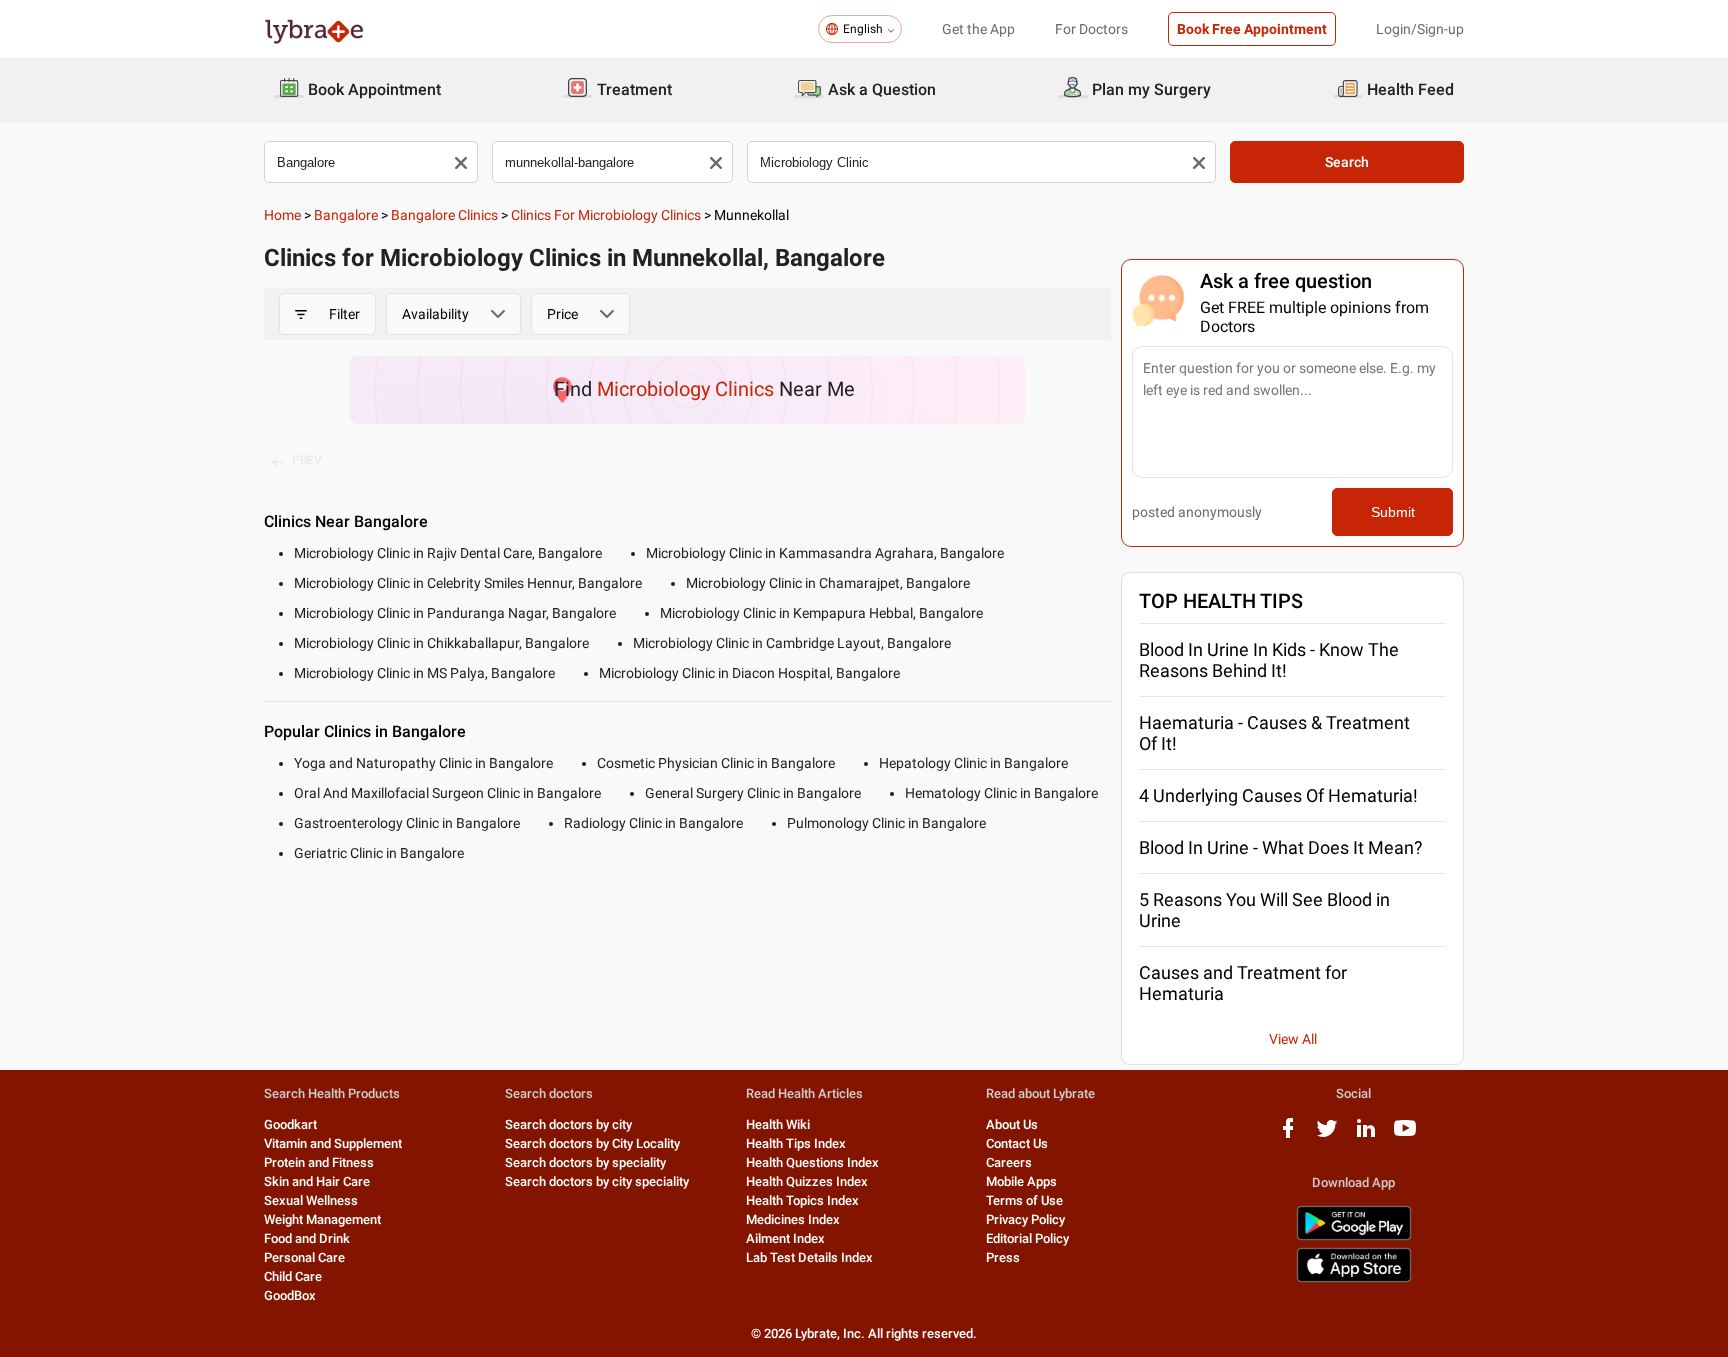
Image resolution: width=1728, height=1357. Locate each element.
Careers (1009, 1162)
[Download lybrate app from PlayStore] (1354, 1236)
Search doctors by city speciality (597, 1181)
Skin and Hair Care (317, 1181)
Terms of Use (1024, 1200)
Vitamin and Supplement (333, 1143)
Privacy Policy (1025, 1219)
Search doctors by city (568, 1124)
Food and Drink (307, 1238)
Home (282, 215)
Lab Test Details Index (809, 1257)
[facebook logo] (1288, 1135)
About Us (1012, 1124)
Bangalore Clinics (444, 215)
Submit (1393, 512)
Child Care (293, 1276)
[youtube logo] (1405, 1135)
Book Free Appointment (1252, 29)
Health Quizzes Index (807, 1181)
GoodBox (290, 1295)
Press (1003, 1257)
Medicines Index (793, 1219)
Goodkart (290, 1124)
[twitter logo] (1327, 1135)
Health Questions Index (812, 1162)
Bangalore (346, 215)
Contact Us (1017, 1143)
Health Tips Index (796, 1143)
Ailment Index (785, 1238)
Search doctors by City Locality (592, 1143)
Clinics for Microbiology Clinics (606, 215)
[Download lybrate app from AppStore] (1354, 1278)
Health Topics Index (802, 1200)
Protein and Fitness (319, 1162)
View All (1293, 1039)
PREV (307, 460)
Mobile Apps (1021, 1181)
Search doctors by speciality (585, 1162)
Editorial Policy (1027, 1238)
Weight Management (322, 1219)
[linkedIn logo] (1366, 1135)
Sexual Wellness (311, 1200)
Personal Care (304, 1257)
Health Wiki (778, 1124)
